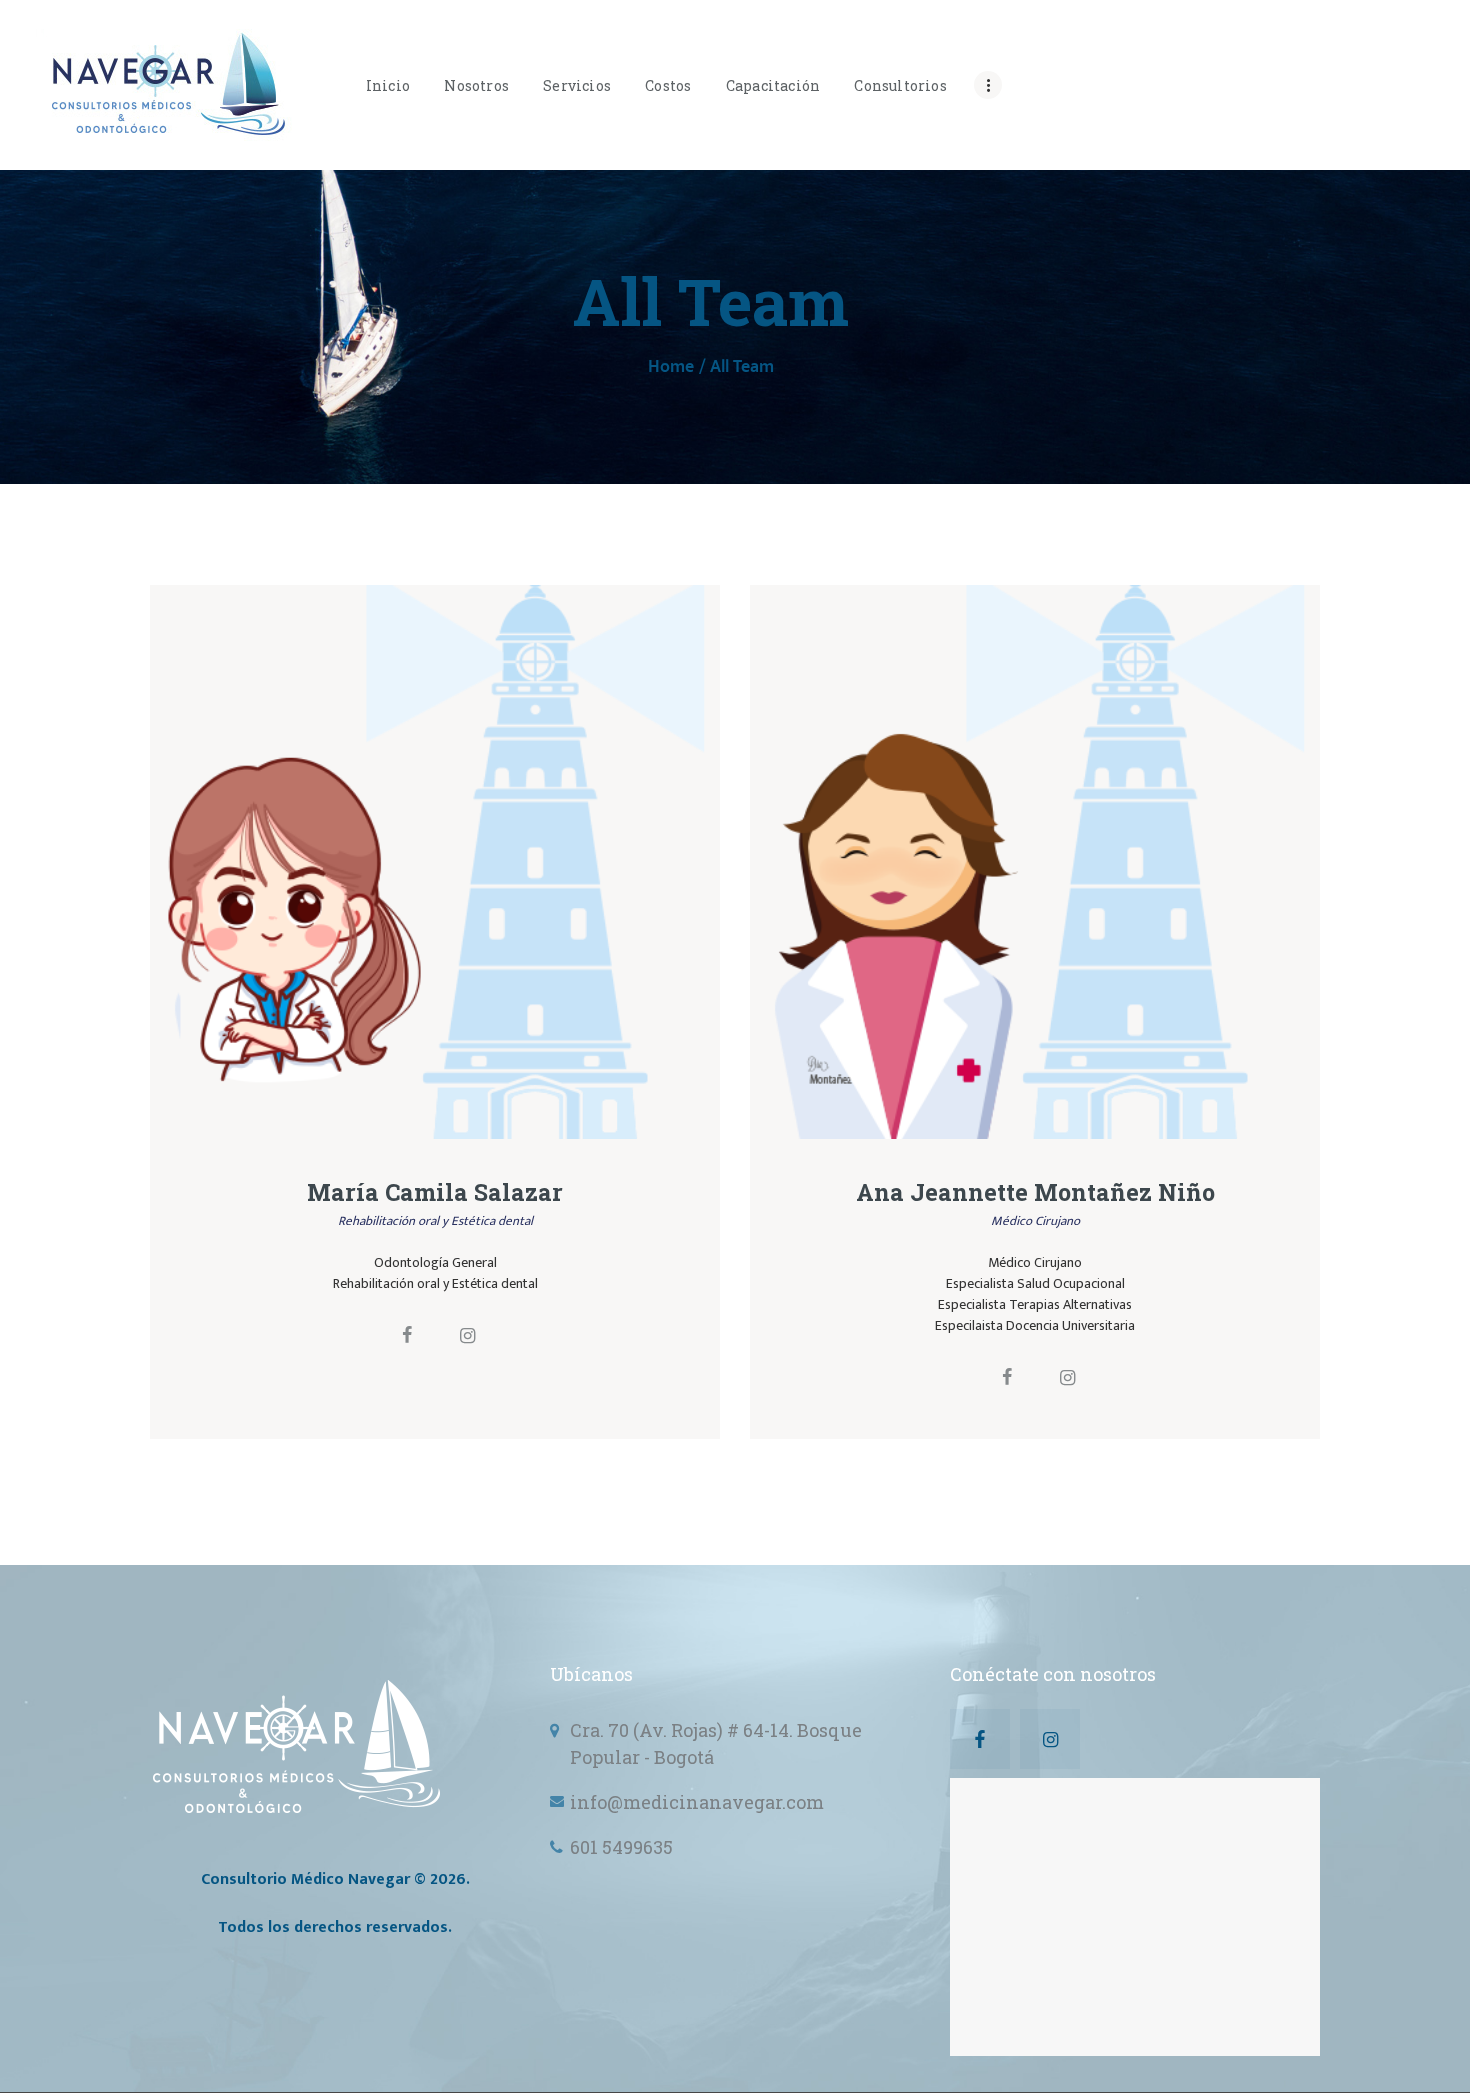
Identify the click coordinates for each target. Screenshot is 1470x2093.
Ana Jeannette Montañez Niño (1035, 1192)
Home (671, 367)
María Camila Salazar (435, 1192)
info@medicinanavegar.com (697, 1802)
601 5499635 (621, 1847)
